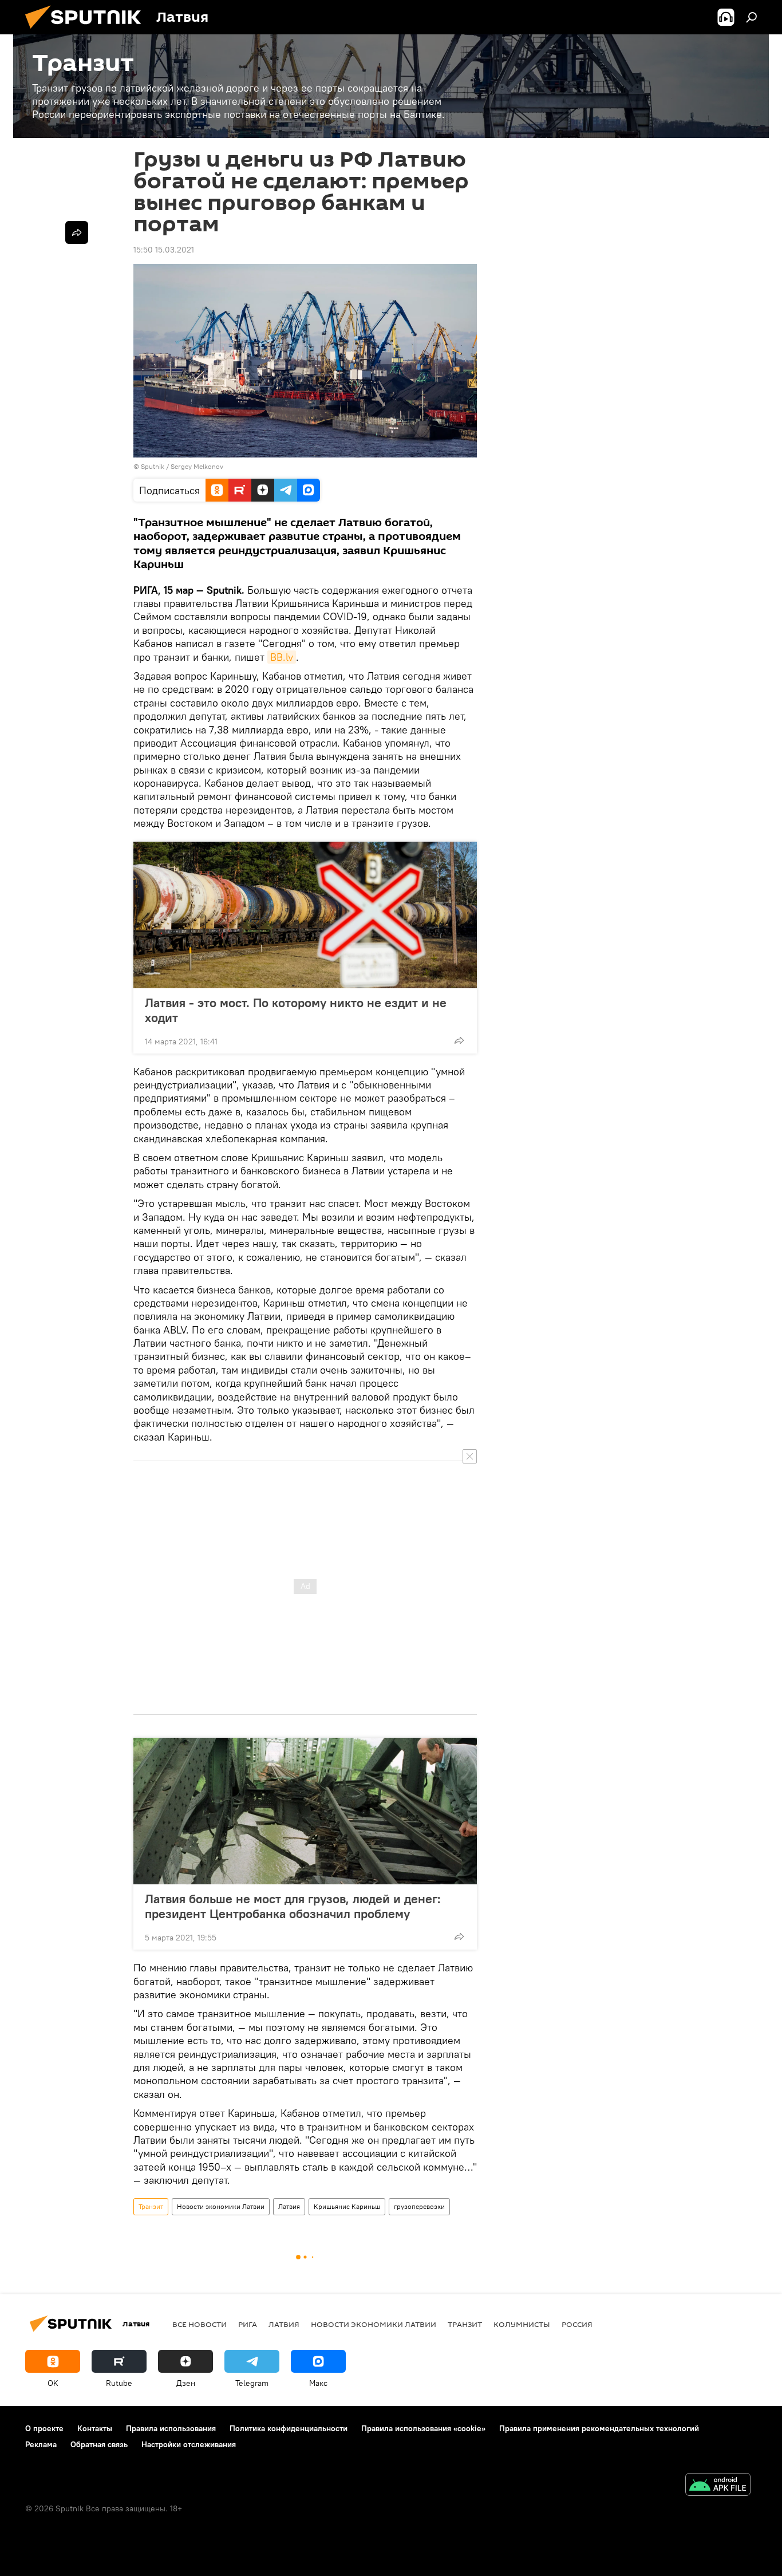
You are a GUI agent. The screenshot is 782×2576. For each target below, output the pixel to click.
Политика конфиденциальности (289, 2428)
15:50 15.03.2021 (164, 250)
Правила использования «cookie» (423, 2428)
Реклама (41, 2444)
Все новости (200, 2324)
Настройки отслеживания (189, 2444)
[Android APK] (718, 2486)
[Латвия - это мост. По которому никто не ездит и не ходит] (305, 915)
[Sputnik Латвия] (88, 31)
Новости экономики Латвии (221, 2206)
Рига (248, 2324)
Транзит (151, 2206)
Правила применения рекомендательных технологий (599, 2428)
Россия (577, 2324)
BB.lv (282, 657)
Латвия (289, 2206)
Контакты (95, 2428)
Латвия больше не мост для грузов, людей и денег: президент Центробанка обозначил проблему (293, 1906)
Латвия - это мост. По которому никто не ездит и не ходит (296, 1010)
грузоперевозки (419, 2206)
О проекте (44, 2428)
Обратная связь (99, 2444)
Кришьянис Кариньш (347, 2206)
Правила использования (171, 2428)
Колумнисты (522, 2324)
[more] (459, 1040)
